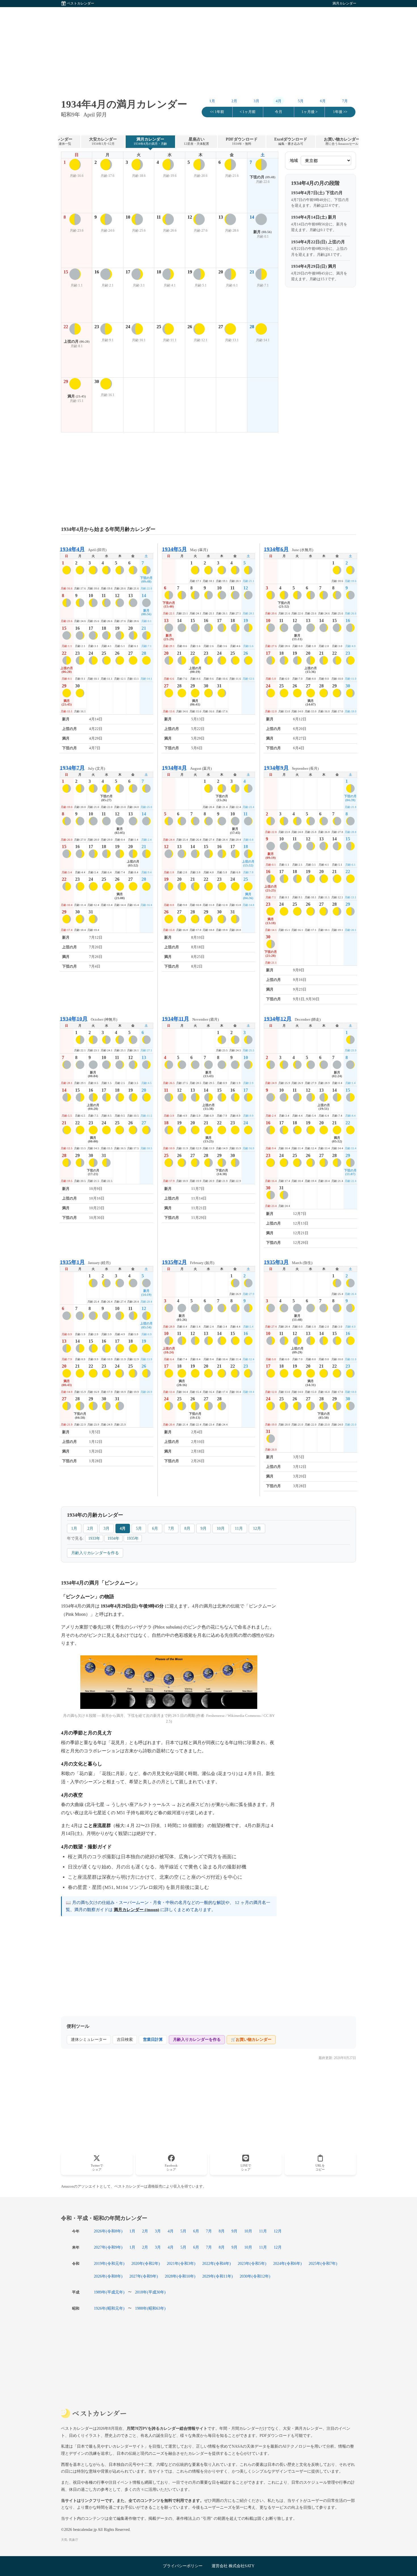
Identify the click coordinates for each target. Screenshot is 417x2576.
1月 (212, 101)
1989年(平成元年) (109, 2292)
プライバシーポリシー (183, 2566)
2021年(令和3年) (181, 2263)
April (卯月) (83, 549)
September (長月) (291, 768)
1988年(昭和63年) (150, 2308)
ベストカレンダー (81, 3)
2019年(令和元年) (109, 2263)
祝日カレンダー (58, 141)
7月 (345, 101)
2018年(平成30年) (150, 2292)
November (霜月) (190, 1019)
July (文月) (82, 768)
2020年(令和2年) (146, 2263)
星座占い (196, 141)
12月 (257, 1528)
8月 (187, 1528)
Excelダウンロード (291, 141)
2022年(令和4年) (217, 2263)
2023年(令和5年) (252, 2263)
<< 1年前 (217, 112)
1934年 (113, 1538)
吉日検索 (125, 2040)
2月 (234, 101)
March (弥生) (288, 1262)
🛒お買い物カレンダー (251, 2040)
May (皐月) (185, 549)
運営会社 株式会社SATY (233, 2566)
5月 (301, 101)
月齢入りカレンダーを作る (95, 1553)
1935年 (133, 1538)
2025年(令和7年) (323, 2263)
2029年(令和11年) (218, 2276)
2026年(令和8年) (108, 2231)
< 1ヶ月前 (248, 112)
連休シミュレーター (89, 2040)
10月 (221, 1528)
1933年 (94, 1538)
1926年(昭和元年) (109, 2308)
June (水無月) (288, 549)
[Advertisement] (208, 47)
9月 (204, 1528)
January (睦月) (85, 1262)
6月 (323, 101)
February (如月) (188, 1262)
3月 (256, 101)
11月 (239, 1528)
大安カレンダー (103, 141)
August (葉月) (187, 768)
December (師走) (292, 1019)
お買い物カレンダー (342, 141)
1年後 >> (340, 112)
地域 (294, 161)
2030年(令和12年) (255, 2276)
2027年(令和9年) (108, 2247)
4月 (123, 1528)
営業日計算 (153, 2040)
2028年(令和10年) (180, 2276)
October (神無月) (89, 1019)
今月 (279, 112)
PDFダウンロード (242, 141)
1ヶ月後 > (309, 112)
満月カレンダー (150, 141)
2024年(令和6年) (288, 2263)
